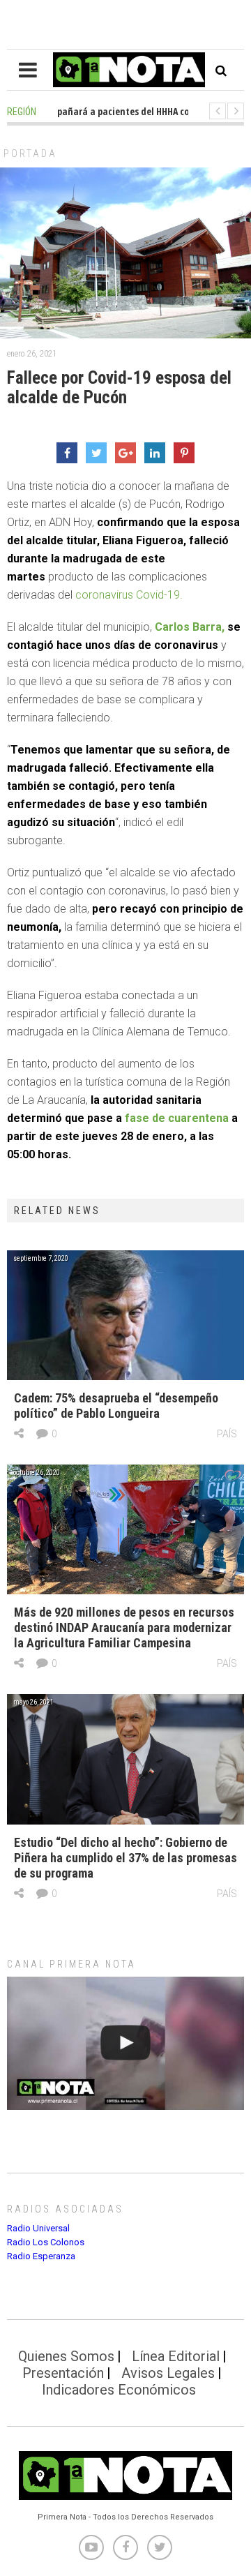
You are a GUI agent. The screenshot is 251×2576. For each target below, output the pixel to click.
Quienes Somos (66, 2356)
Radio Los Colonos (46, 2242)
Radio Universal (38, 2228)
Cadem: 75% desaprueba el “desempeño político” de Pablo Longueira (116, 1406)
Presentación (63, 2373)
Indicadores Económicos (119, 2390)
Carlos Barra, (190, 627)
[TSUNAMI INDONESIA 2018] (125, 2043)
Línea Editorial (176, 2356)
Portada (30, 153)
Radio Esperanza (41, 2256)
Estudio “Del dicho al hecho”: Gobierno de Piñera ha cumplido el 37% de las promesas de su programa (125, 1858)
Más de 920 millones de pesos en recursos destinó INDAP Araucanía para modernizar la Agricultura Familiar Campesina (124, 1627)
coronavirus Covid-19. (129, 595)
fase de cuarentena (177, 1118)
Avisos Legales (168, 2373)
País (227, 1434)
